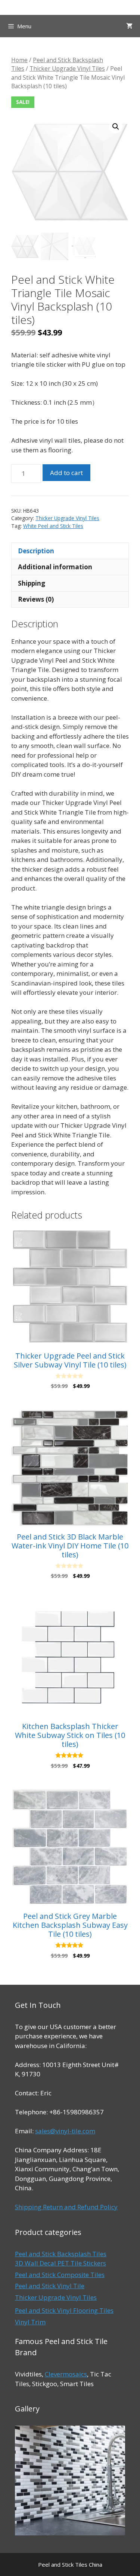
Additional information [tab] (55, 567)
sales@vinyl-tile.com (65, 2131)
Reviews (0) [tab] (36, 599)
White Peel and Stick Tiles (53, 526)
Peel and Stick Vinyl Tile (50, 2286)
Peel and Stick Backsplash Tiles (61, 2254)
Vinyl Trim (30, 2322)
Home (19, 60)
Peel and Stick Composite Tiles (60, 2275)
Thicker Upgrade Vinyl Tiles (67, 69)
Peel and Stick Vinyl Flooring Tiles (64, 2310)
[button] (116, 127)
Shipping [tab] (32, 583)
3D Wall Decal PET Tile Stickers (60, 2263)
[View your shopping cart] (129, 26)
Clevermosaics (66, 2374)
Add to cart (66, 473)
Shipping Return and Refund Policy (66, 2207)
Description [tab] (36, 551)
